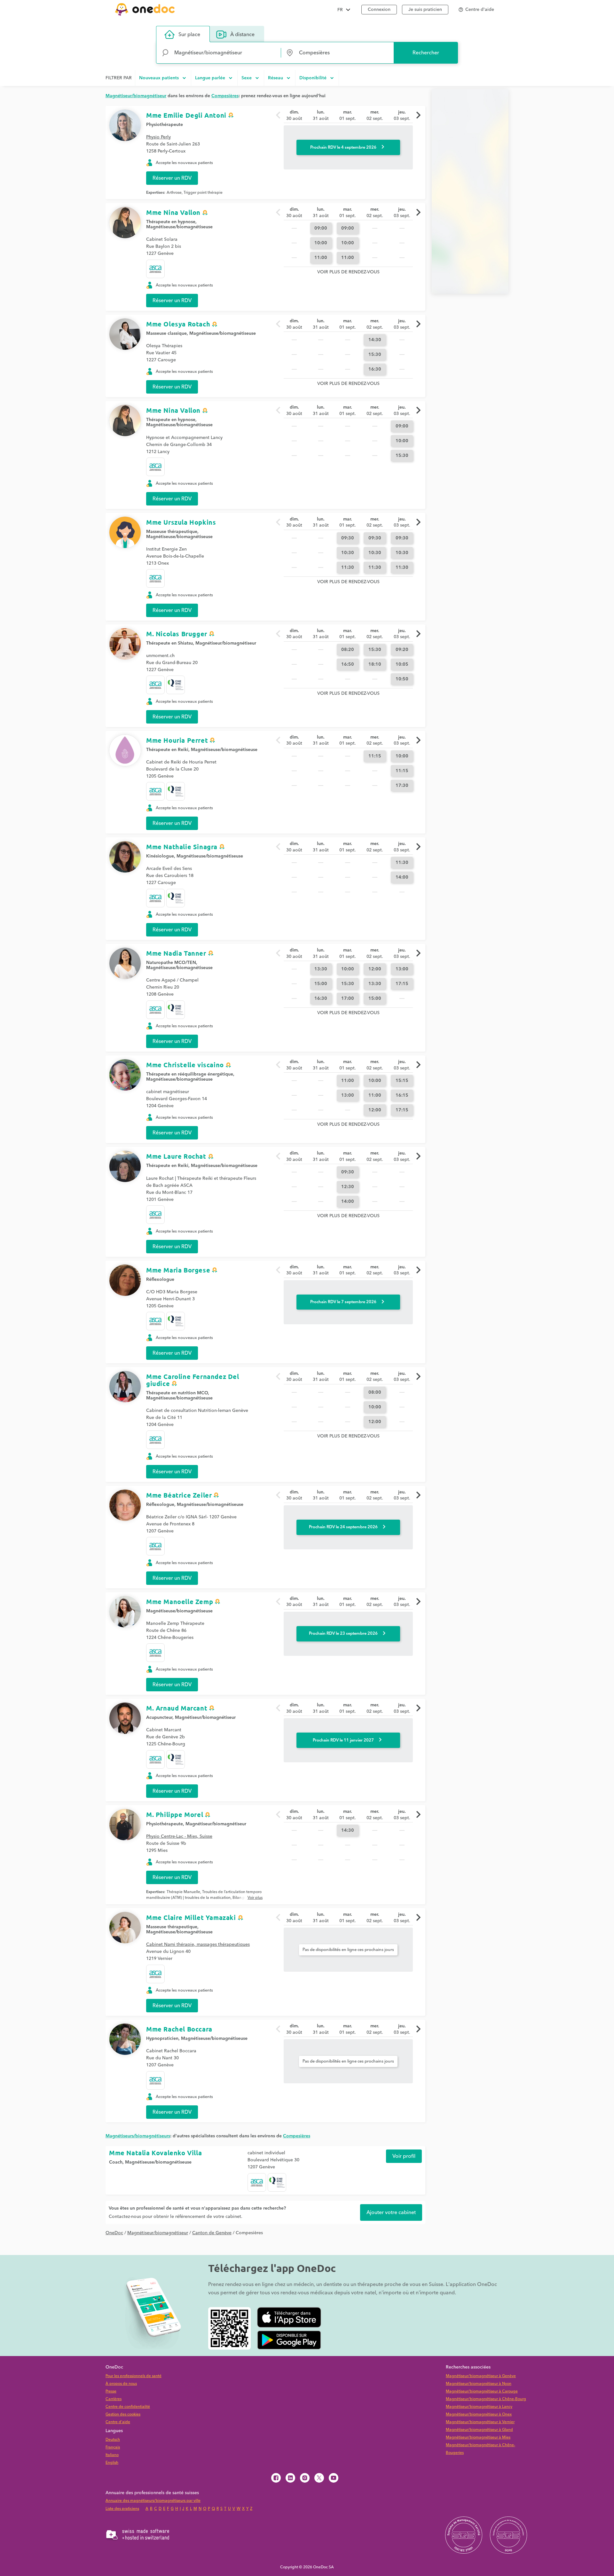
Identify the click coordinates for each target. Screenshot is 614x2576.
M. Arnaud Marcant (177, 1708)
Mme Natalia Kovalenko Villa (155, 2153)
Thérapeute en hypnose (171, 222)
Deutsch (113, 2440)
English (112, 2463)
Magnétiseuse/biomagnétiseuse (179, 227)
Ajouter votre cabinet (391, 2212)
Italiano (112, 2455)
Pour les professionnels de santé (134, 2376)
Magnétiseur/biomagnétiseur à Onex (479, 2414)
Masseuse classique (166, 333)
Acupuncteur (159, 1718)
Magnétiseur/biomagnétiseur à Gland (479, 2430)
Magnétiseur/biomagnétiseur (226, 643)
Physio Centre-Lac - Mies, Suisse (179, 1836)
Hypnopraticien (162, 2039)
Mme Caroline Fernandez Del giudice (193, 1380)
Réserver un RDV (172, 178)
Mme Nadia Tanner (176, 953)
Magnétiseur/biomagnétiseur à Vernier (480, 2422)
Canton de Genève (212, 2233)
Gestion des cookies (123, 2414)
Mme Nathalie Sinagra (182, 847)
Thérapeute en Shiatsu (169, 643)
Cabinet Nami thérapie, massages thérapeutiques (198, 1945)
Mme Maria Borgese (178, 1270)
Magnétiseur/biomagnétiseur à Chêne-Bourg (486, 2399)
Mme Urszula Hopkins (181, 522)
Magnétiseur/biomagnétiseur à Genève (481, 2376)
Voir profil (404, 2156)
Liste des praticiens (122, 2509)
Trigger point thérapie (203, 193)
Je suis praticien (425, 10)
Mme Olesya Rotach (178, 324)
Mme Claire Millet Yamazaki (191, 1917)
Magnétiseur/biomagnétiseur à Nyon (479, 2384)
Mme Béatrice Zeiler (179, 1495)
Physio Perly (158, 137)
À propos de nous (121, 2384)
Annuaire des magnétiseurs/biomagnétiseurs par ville (153, 2501)
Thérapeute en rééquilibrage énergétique (190, 1074)
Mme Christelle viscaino (185, 1065)
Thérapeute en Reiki (167, 750)
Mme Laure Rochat (176, 1156)
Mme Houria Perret (177, 740)
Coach (116, 2162)
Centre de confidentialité (128, 2407)
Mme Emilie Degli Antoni (186, 115)
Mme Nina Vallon (173, 212)
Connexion (379, 10)
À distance (242, 35)
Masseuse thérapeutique (172, 532)
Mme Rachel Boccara (179, 2029)
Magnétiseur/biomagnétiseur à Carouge (482, 2391)
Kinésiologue (160, 856)
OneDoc (114, 2233)
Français (113, 2447)
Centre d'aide (118, 2422)
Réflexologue (160, 1280)
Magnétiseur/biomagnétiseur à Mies (478, 2437)
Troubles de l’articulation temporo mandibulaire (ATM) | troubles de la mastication (204, 1895)
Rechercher (426, 53)
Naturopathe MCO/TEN (171, 963)
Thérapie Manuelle (183, 1892)
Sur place (189, 35)
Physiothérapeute (165, 1824)
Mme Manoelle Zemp (180, 1601)
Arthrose (174, 193)
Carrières (114, 2399)
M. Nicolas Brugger (177, 634)
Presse (111, 2391)
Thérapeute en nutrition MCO (177, 1393)
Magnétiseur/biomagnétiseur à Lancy (479, 2407)
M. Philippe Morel (175, 1814)
